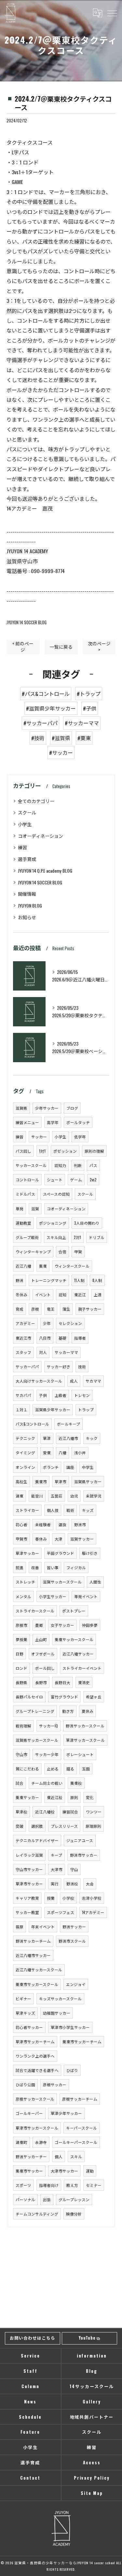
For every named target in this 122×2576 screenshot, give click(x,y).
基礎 (62, 1338)
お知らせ (27, 917)
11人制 (79, 1280)
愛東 (47, 1452)
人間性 (95, 1582)
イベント (43, 1295)
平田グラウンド (61, 1553)
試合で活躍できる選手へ (37, 2070)
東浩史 (84, 1682)
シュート (55, 1180)
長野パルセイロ (29, 1697)
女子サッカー (62, 1625)
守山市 (21, 1754)
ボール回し (45, 1668)
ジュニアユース (80, 1840)
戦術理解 (23, 1726)
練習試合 (70, 1812)
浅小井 (80, 1452)
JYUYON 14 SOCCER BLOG (27, 622)
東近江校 (55, 1797)
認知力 (60, 1165)
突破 (20, 1826)
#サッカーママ (82, 723)
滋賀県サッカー (88, 1481)
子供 (43, 1395)
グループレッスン (74, 2199)
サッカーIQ (48, 1726)
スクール (27, 812)
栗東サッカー (27, 1797)
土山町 (41, 1639)
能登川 (37, 1496)
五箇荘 (57, 1496)
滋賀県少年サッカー (53, 1409)
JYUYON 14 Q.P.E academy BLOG (45, 871)
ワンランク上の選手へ (35, 2056)
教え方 (72, 2185)
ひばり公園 (25, 2084)
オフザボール (43, 1654)
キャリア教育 (27, 1898)
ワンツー (94, 1812)
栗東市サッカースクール (37, 1984)
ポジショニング (53, 1223)
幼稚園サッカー (57, 2013)
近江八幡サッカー (78, 1654)
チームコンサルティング (37, 2214)
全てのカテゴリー (36, 801)
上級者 (61, 1395)
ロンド (21, 1668)
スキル (76, 2156)
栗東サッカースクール (74, 1639)
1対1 (42, 1151)
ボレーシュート (80, 1754)
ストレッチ (25, 1582)
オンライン (25, 1467)
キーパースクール (81, 2128)
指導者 (80, 1338)
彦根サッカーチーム (80, 2099)
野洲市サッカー (84, 1855)
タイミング (25, 1452)
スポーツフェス (61, 1912)
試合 (20, 1783)
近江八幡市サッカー (33, 1955)
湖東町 (21, 2142)
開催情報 (27, 894)
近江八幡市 (68, 1438)
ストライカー (27, 1510)
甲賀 (78, 1252)
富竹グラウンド (64, 1697)
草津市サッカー (29, 1884)
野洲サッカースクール (85, 1726)
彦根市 (21, 1625)
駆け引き (90, 1553)
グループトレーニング (35, 1711)
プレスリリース (64, 1826)
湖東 (20, 1496)
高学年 (53, 1122)
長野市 (41, 1682)
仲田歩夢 (90, 1625)
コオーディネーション (41, 836)
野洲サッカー (74, 1927)
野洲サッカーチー (31, 2156)
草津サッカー (27, 1553)
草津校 (21, 1812)
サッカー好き (59, 1366)
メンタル (23, 1596)
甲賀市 (21, 1539)
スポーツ (23, 2185)
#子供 (90, 708)
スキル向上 (56, 1237)
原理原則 (93, 1826)
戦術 (70, 1510)
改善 (35, 1567)
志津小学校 (92, 1898)
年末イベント (43, 1927)
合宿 (62, 1252)
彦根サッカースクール (35, 2099)
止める (53, 1769)
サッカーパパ (27, 1366)
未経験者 (43, 1524)
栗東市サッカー (29, 2171)
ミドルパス (25, 1194)
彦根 (35, 1309)
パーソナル (25, 2199)
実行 (55, 1884)
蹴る (70, 1769)
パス (93, 1165)
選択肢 (37, 1826)
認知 (62, 1295)
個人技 (53, 1510)
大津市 (57, 1869)
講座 (70, 1467)
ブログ (72, 1108)
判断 (78, 1165)
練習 (22, 847)
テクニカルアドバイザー (37, 1840)
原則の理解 (94, 1151)
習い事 (53, 1567)
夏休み (88, 1711)
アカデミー (25, 1323)
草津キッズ (25, 2013)
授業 (51, 1898)
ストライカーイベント (82, 1668)
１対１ (21, 1409)
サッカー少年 (47, 1754)
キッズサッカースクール (60, 1999)
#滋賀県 (61, 738)
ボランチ (51, 1467)
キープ (56, 1855)
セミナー (94, 2185)
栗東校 (76, 1783)
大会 (90, 1884)
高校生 (21, 1481)
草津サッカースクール (85, 1740)
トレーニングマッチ (49, 1280)
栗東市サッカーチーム (82, 2041)
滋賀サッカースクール (62, 1582)
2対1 (77, 1237)
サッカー (39, 1137)
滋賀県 (21, 1108)
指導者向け (49, 2185)
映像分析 (74, 2214)
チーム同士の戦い (47, 1783)
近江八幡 (23, 1266)
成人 (74, 1381)
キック (92, 1438)
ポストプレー (74, 1611)
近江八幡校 (45, 1812)
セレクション (70, 1323)
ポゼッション (65, 1151)
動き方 (68, 1711)
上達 (98, 1295)
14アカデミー (93, 1912)
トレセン (82, 1395)
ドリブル (97, 1237)
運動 (90, 2171)
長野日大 (62, 1682)
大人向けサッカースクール (39, 1381)
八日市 (45, 1338)
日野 (20, 1654)
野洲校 (72, 1884)
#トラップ (89, 694)
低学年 (80, 1137)
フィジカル (76, 1567)
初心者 (21, 1524)
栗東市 (41, 1481)
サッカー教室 (27, 1912)
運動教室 (23, 1223)
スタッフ (23, 1352)
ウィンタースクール (72, 1266)
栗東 (43, 1266)
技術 (82, 1366)
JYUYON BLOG (30, 905)
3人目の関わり (87, 1223)
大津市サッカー (64, 2171)
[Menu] (112, 13)
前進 (20, 1567)
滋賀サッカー (82, 1539)
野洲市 (80, 1524)
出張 (47, 2199)
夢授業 (21, 1639)
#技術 (38, 738)
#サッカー (61, 753)
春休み (41, 1539)
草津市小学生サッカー (70, 2027)
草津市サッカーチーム (35, 2041)
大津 (59, 1539)
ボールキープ (68, 1424)
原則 (74, 1797)
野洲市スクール (72, 1941)
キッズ (88, 1510)
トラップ (86, 1409)
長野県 (21, 1682)
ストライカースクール (35, 1611)
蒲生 (66, 1309)
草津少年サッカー (66, 2113)
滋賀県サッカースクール (37, 1740)
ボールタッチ (78, 1122)
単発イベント (86, 1596)
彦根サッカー (55, 2084)
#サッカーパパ (41, 723)
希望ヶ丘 (94, 1697)
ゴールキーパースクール (76, 2142)
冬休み (21, 1295)
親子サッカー (90, 1309)
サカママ (93, 1381)
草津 (47, 1438)
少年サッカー (47, 1108)
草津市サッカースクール (37, 2128)
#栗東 (84, 738)
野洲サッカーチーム (33, 1941)
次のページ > (99, 647)
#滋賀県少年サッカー (51, 708)
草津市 (61, 1481)
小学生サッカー (53, 1596)
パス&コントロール (32, 1424)
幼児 (74, 1496)
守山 (74, 1869)
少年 (47, 1323)
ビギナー (23, 1999)
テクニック (25, 1438)
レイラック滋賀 (29, 1855)
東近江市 (23, 1338)
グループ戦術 (27, 1237)
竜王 (51, 1309)
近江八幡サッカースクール (39, 1970)
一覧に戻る (61, 647)
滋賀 (35, 1209)
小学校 (68, 1898)
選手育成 (27, 859)
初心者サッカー (29, 2027)
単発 (20, 1209)
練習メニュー (27, 1122)
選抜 (62, 1524)
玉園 (86, 1769)
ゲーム (76, 1180)
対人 (43, 1352)
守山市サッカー (29, 1869)
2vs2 (93, 1180)
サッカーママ (66, 1352)
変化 (90, 1797)
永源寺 (41, 2142)
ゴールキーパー (29, 2113)
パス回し (23, 1151)
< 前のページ (23, 647)
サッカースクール (31, 1165)
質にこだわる (27, 1769)
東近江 (80, 1295)
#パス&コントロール (46, 694)
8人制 (97, 1280)
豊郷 (39, 1625)
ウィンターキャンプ (33, 1252)
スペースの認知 (56, 1194)
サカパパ (23, 1395)
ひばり (72, 2070)
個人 (59, 2156)
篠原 (20, 1927)
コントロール (27, 1180)
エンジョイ (76, 1984)
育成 (20, 1309)
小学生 (25, 824)
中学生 (88, 1467)
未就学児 (94, 1496)
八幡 (62, 1452)
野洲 (20, 1280)
